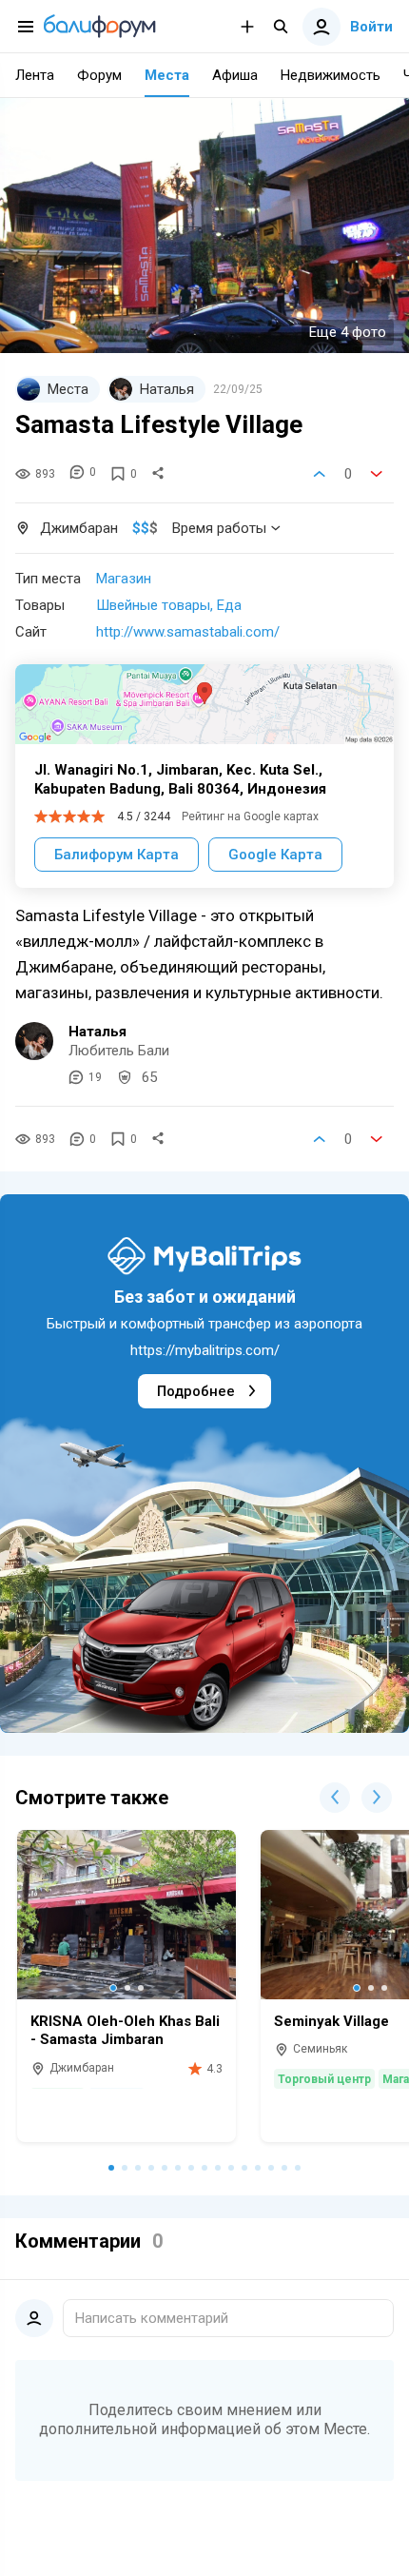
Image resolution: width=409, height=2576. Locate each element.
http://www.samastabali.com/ (188, 632)
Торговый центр (324, 2079)
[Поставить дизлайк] (377, 474)
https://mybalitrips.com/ (205, 1350)
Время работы (219, 528)
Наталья (97, 1032)
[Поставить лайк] (320, 474)
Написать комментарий (152, 2318)
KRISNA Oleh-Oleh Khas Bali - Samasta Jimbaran (125, 2031)
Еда (229, 605)
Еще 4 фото (348, 332)
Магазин (124, 579)
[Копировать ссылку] (158, 474)
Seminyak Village (331, 2021)
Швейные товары (153, 605)
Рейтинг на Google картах (250, 816)
